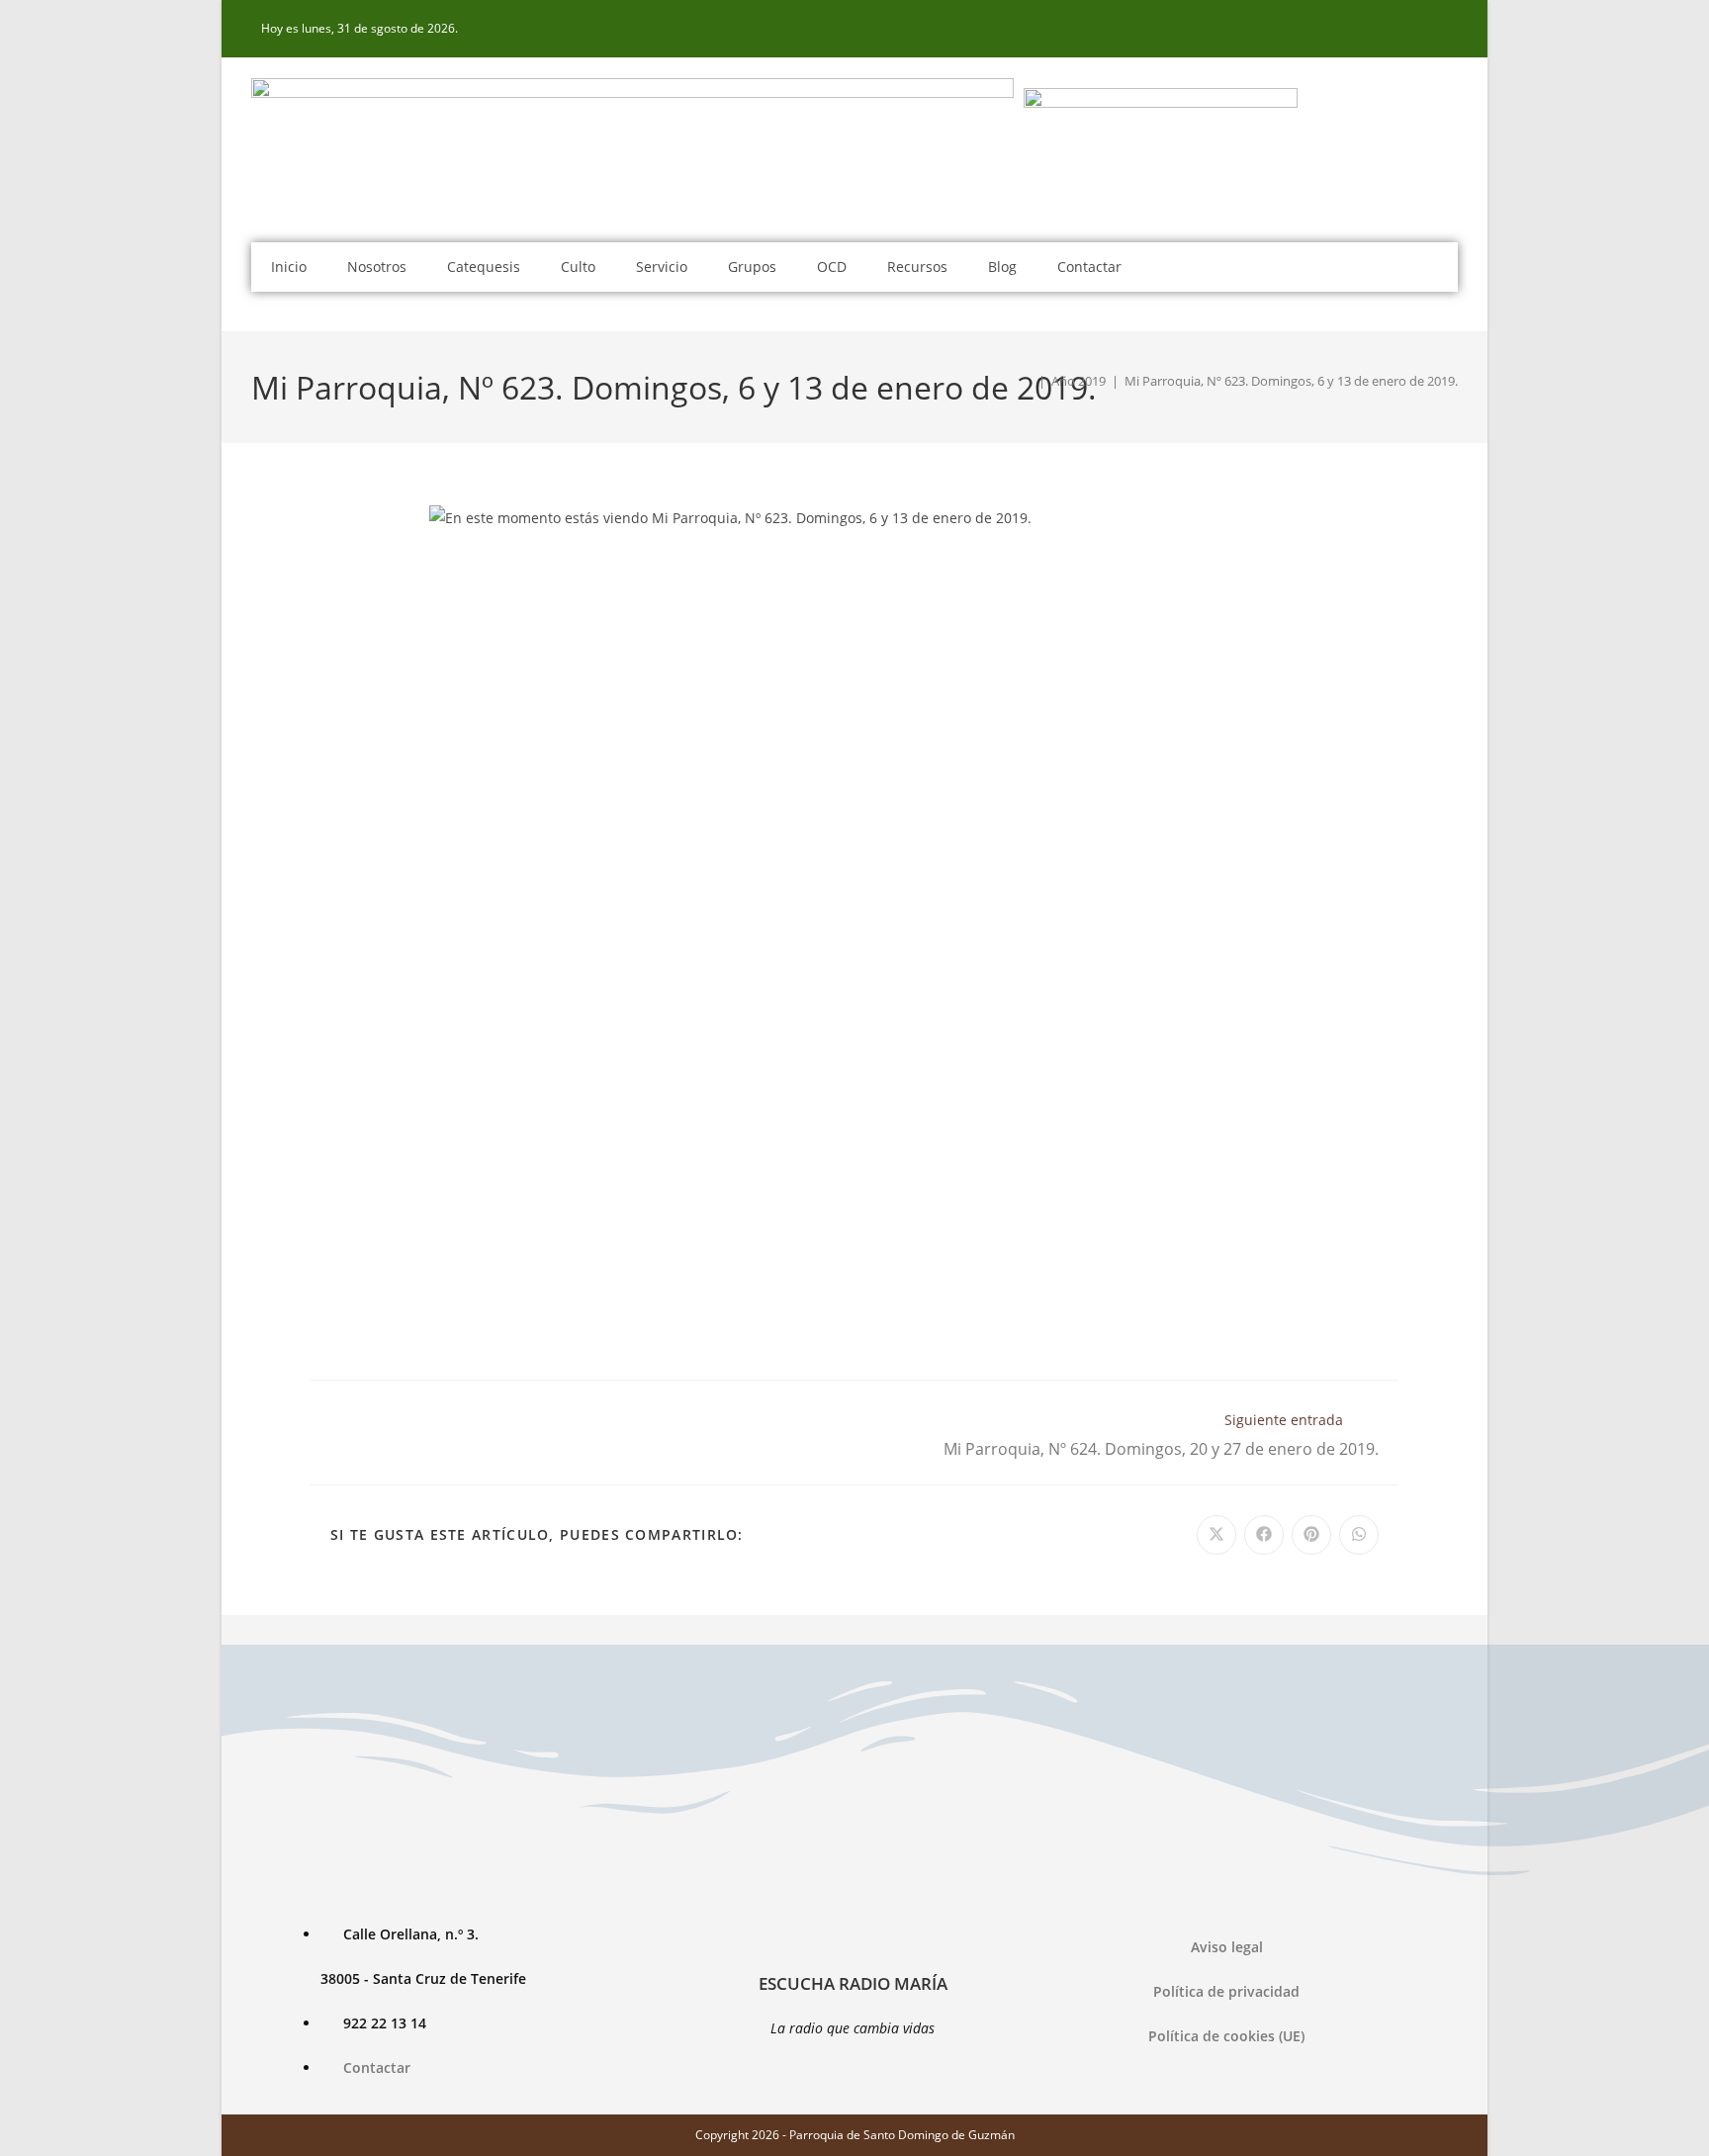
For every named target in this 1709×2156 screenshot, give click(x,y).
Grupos (752, 267)
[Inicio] (1028, 381)
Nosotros (377, 267)
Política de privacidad (1226, 1991)
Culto (578, 267)
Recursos (917, 267)
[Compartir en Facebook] (1264, 1535)
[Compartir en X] (1216, 1535)
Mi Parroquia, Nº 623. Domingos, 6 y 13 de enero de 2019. (1291, 381)
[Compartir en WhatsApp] (1359, 1535)
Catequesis (484, 267)
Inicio (289, 267)
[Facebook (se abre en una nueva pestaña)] (1447, 29)
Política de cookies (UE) (1226, 2036)
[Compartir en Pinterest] (1311, 1535)
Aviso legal (1227, 1947)
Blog (1002, 267)
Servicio (662, 267)
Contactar (1089, 267)
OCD (832, 267)
